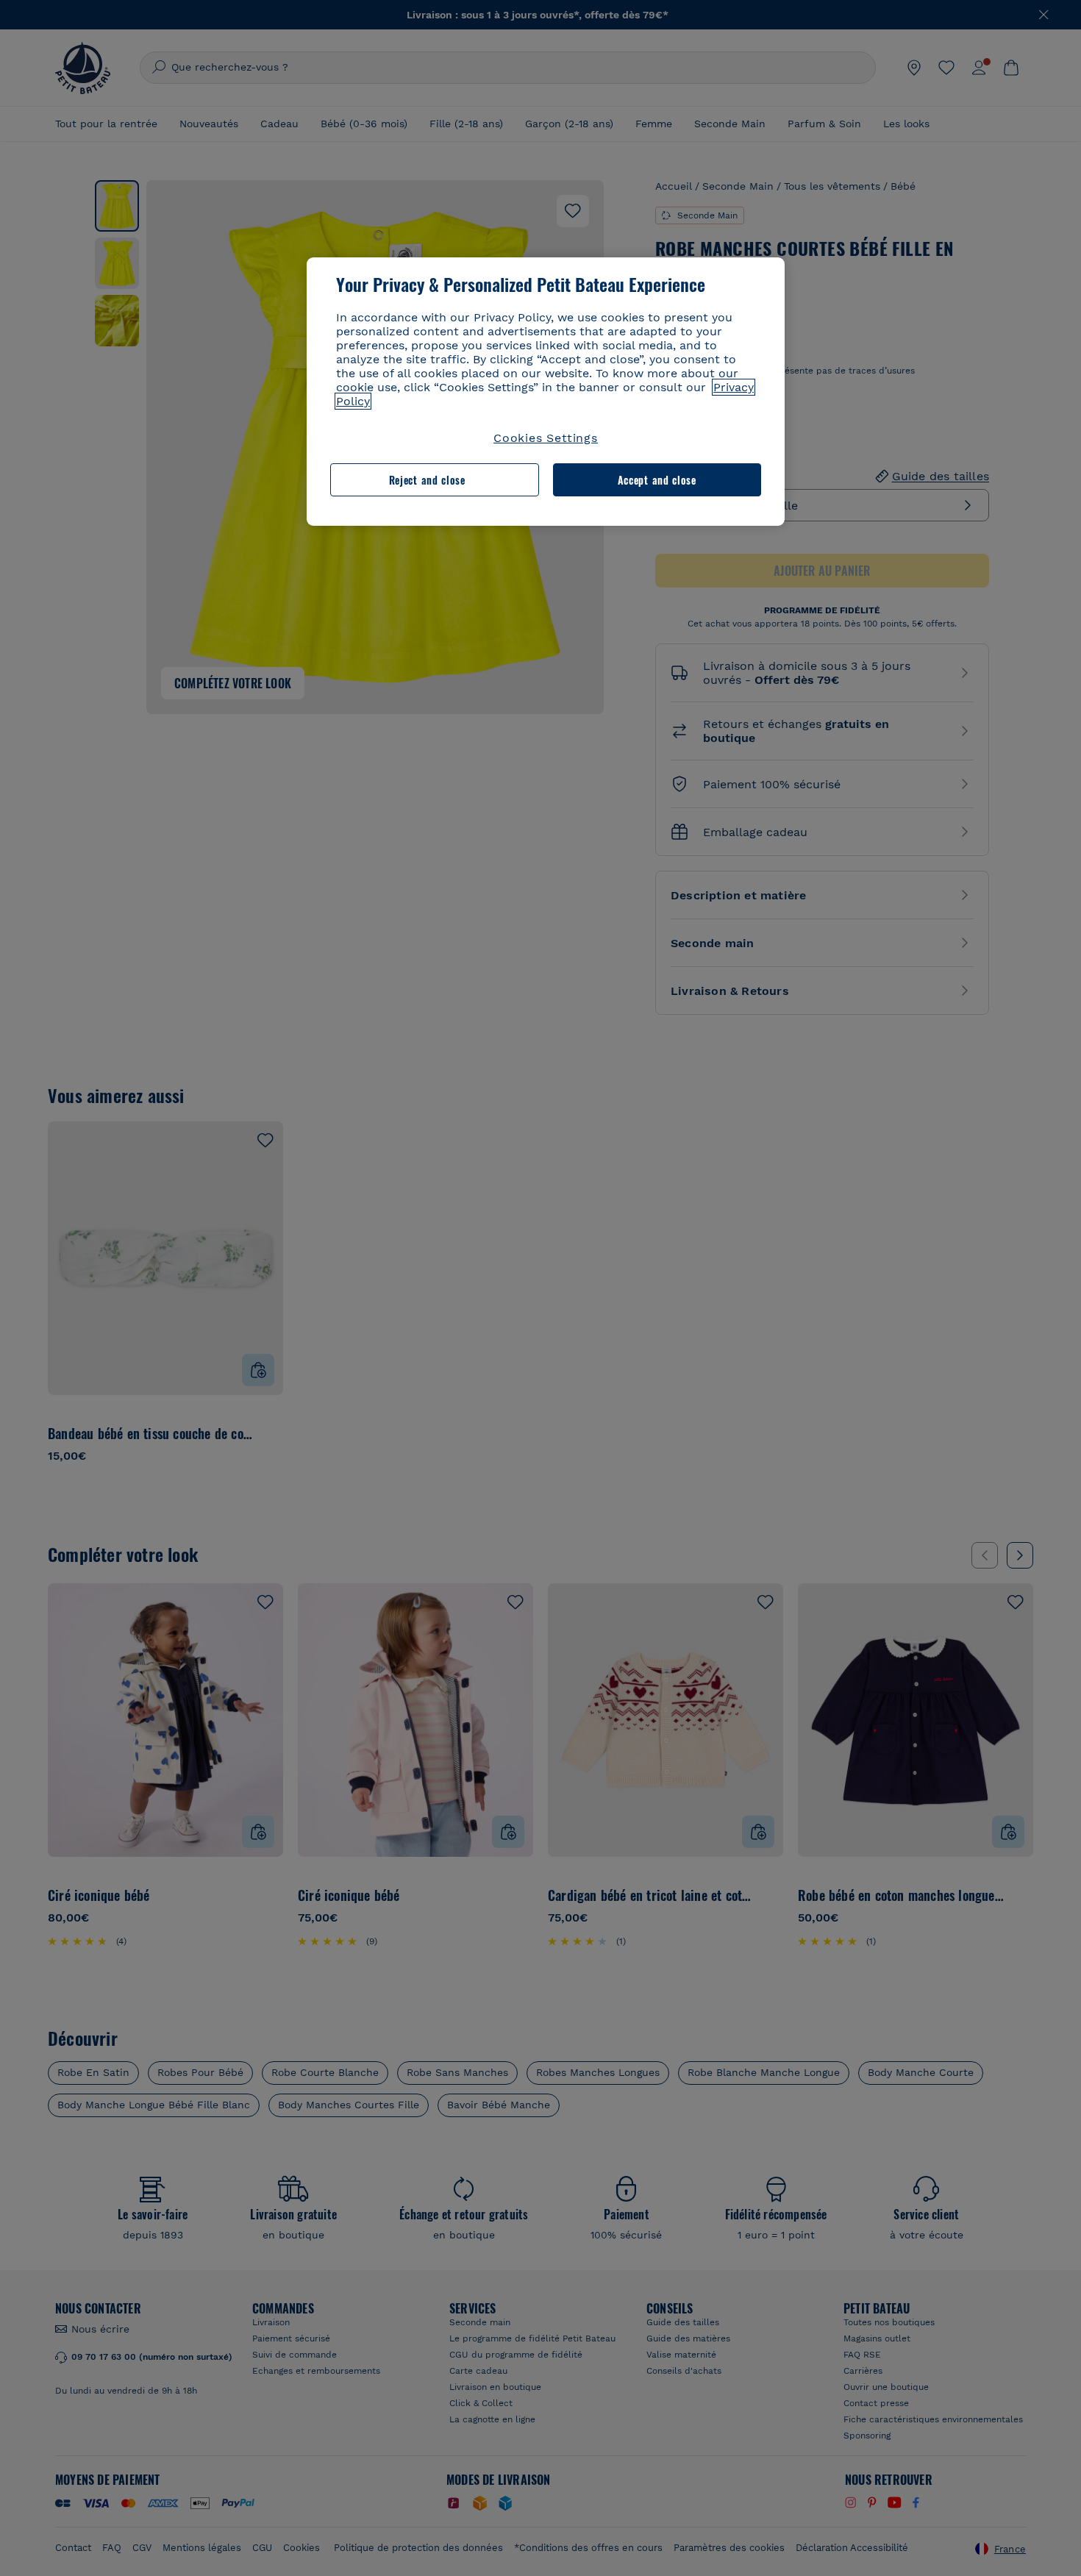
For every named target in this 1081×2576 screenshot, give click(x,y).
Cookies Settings (546, 438)
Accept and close (657, 480)
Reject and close (427, 480)
